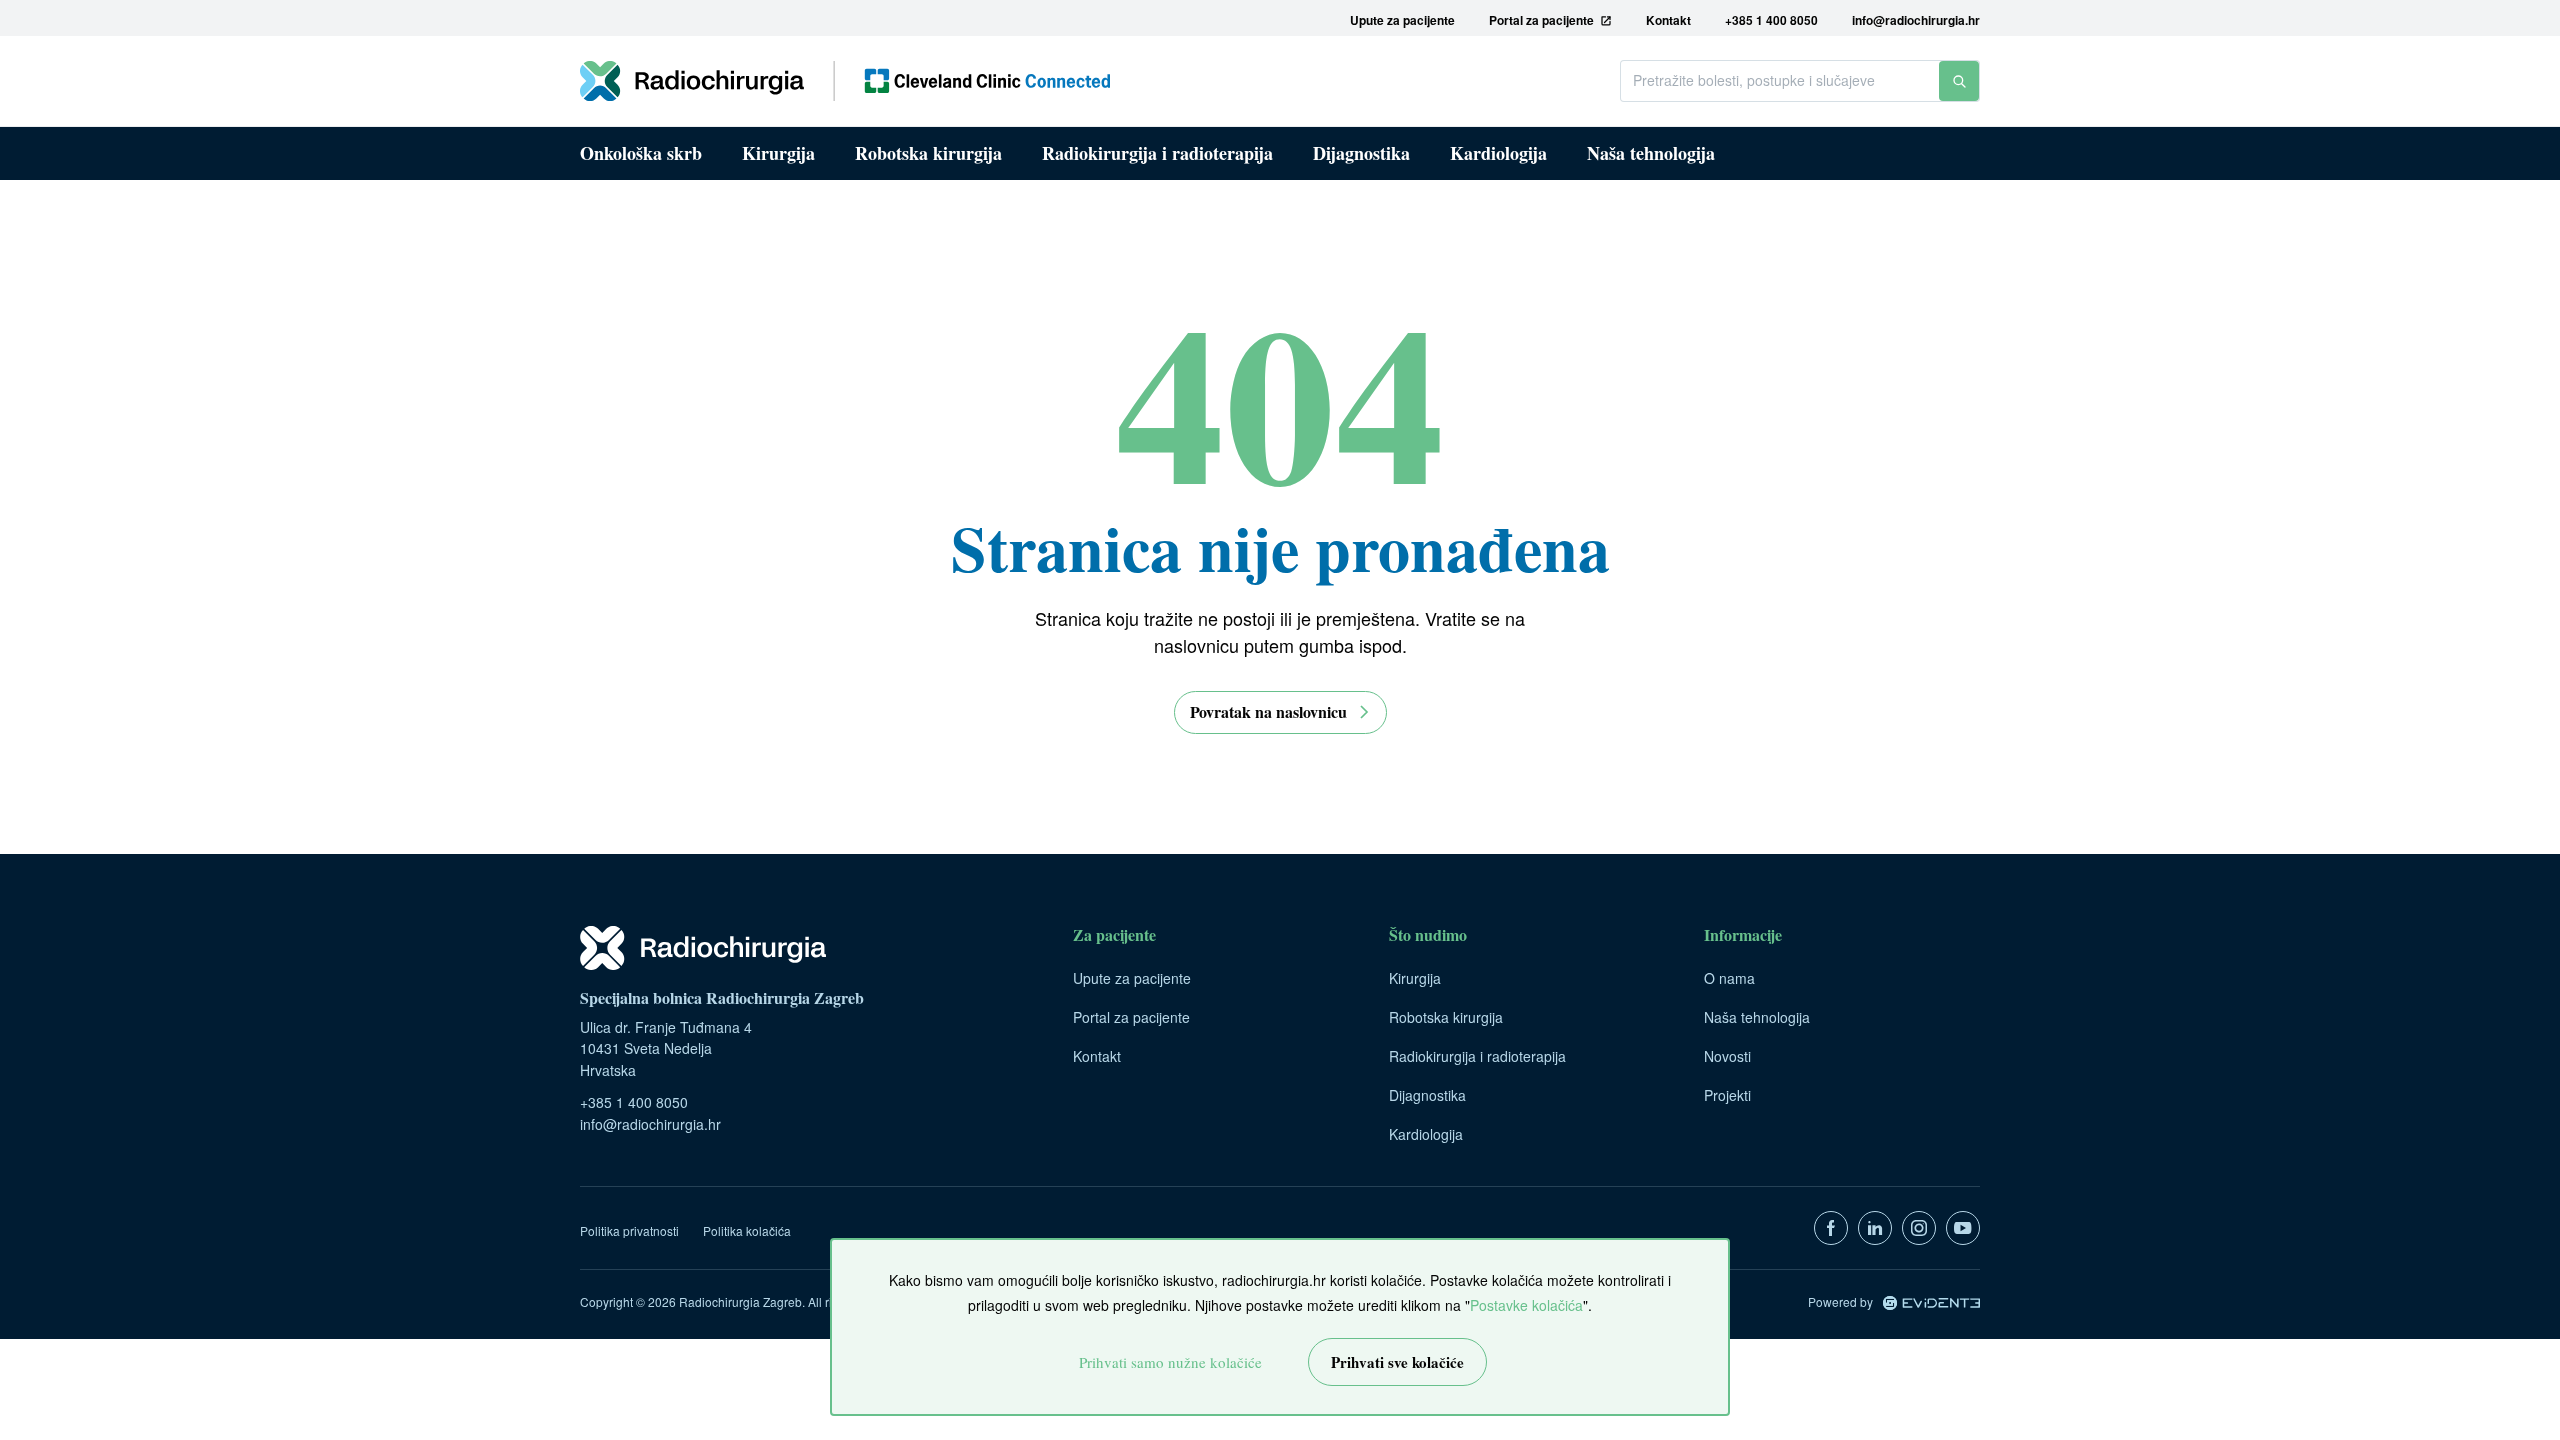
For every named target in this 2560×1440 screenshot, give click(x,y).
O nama (1729, 978)
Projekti (1727, 1095)
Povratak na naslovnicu (1268, 711)
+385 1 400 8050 (634, 1102)
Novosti (1727, 1056)
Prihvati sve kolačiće (1397, 1362)
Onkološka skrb (641, 153)
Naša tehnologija (1651, 153)
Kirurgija (778, 153)
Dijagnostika (1361, 153)
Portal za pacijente (1131, 1017)
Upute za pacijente (1132, 978)
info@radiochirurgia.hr (650, 1124)
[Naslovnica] (845, 81)
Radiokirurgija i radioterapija (1157, 153)
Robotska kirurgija (928, 153)
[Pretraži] (1959, 81)
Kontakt (1097, 1056)
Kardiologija (1498, 153)
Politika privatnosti (629, 1230)
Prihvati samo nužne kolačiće (1170, 1362)
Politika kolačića (747, 1230)
